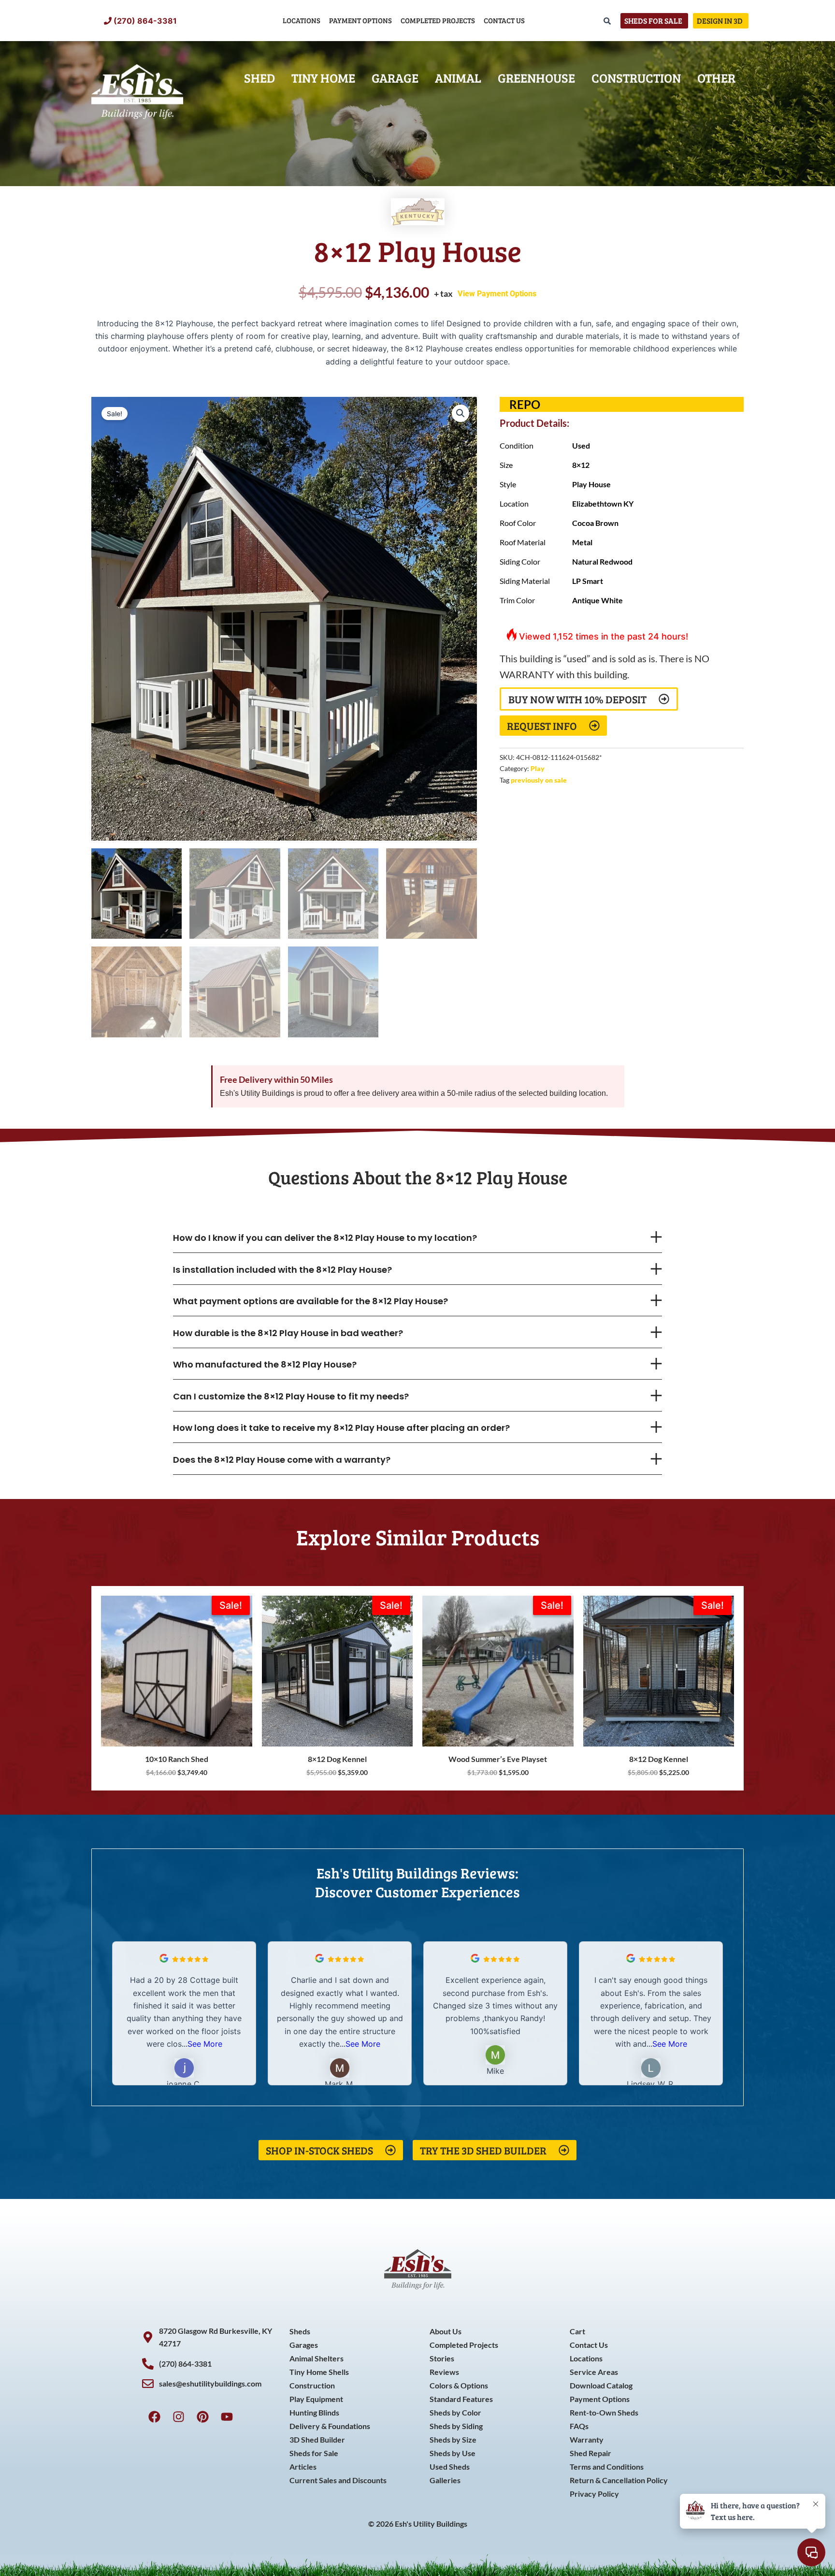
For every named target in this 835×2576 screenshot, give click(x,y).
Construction (636, 78)
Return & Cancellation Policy (619, 2480)
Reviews (444, 2372)
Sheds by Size (453, 2439)
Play (538, 768)
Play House (591, 484)
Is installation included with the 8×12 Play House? (282, 1270)
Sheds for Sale (314, 2453)
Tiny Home (323, 78)
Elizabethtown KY (603, 503)
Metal (582, 542)
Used (581, 445)
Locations (302, 20)
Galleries (445, 2480)
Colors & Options (459, 2385)
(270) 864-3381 (145, 21)
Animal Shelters (317, 2358)
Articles (303, 2467)
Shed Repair (590, 2453)
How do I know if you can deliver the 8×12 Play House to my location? (325, 1238)
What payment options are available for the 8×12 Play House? (310, 1301)
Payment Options (360, 20)
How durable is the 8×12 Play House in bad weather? (288, 1333)
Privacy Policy (594, 2494)
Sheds (300, 2331)
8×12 (581, 465)
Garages (304, 2345)
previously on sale (539, 780)
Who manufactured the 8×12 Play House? (265, 1364)
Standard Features (461, 2399)
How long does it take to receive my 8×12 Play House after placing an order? (341, 1428)
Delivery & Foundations (330, 2426)
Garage (395, 78)
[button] (461, 413)
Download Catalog (601, 2385)
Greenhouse (536, 78)
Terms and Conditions (607, 2467)
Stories (442, 2358)
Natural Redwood (602, 561)
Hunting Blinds (314, 2412)
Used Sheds (450, 2467)
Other (716, 78)
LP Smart (588, 581)
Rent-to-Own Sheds (604, 2412)
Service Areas (594, 2372)
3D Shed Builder (317, 2439)
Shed (259, 78)
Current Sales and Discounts (338, 2480)
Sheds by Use (453, 2453)
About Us (446, 2331)
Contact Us (504, 20)
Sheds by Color (455, 2412)
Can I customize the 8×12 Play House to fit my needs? (291, 1396)
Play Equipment (316, 2399)
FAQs (579, 2426)
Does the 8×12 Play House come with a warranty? (282, 1460)
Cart (577, 2331)
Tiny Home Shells (319, 2372)
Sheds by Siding (456, 2426)
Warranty (587, 2439)
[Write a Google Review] (164, 1960)
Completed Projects (438, 20)
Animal (458, 78)
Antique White (597, 600)
